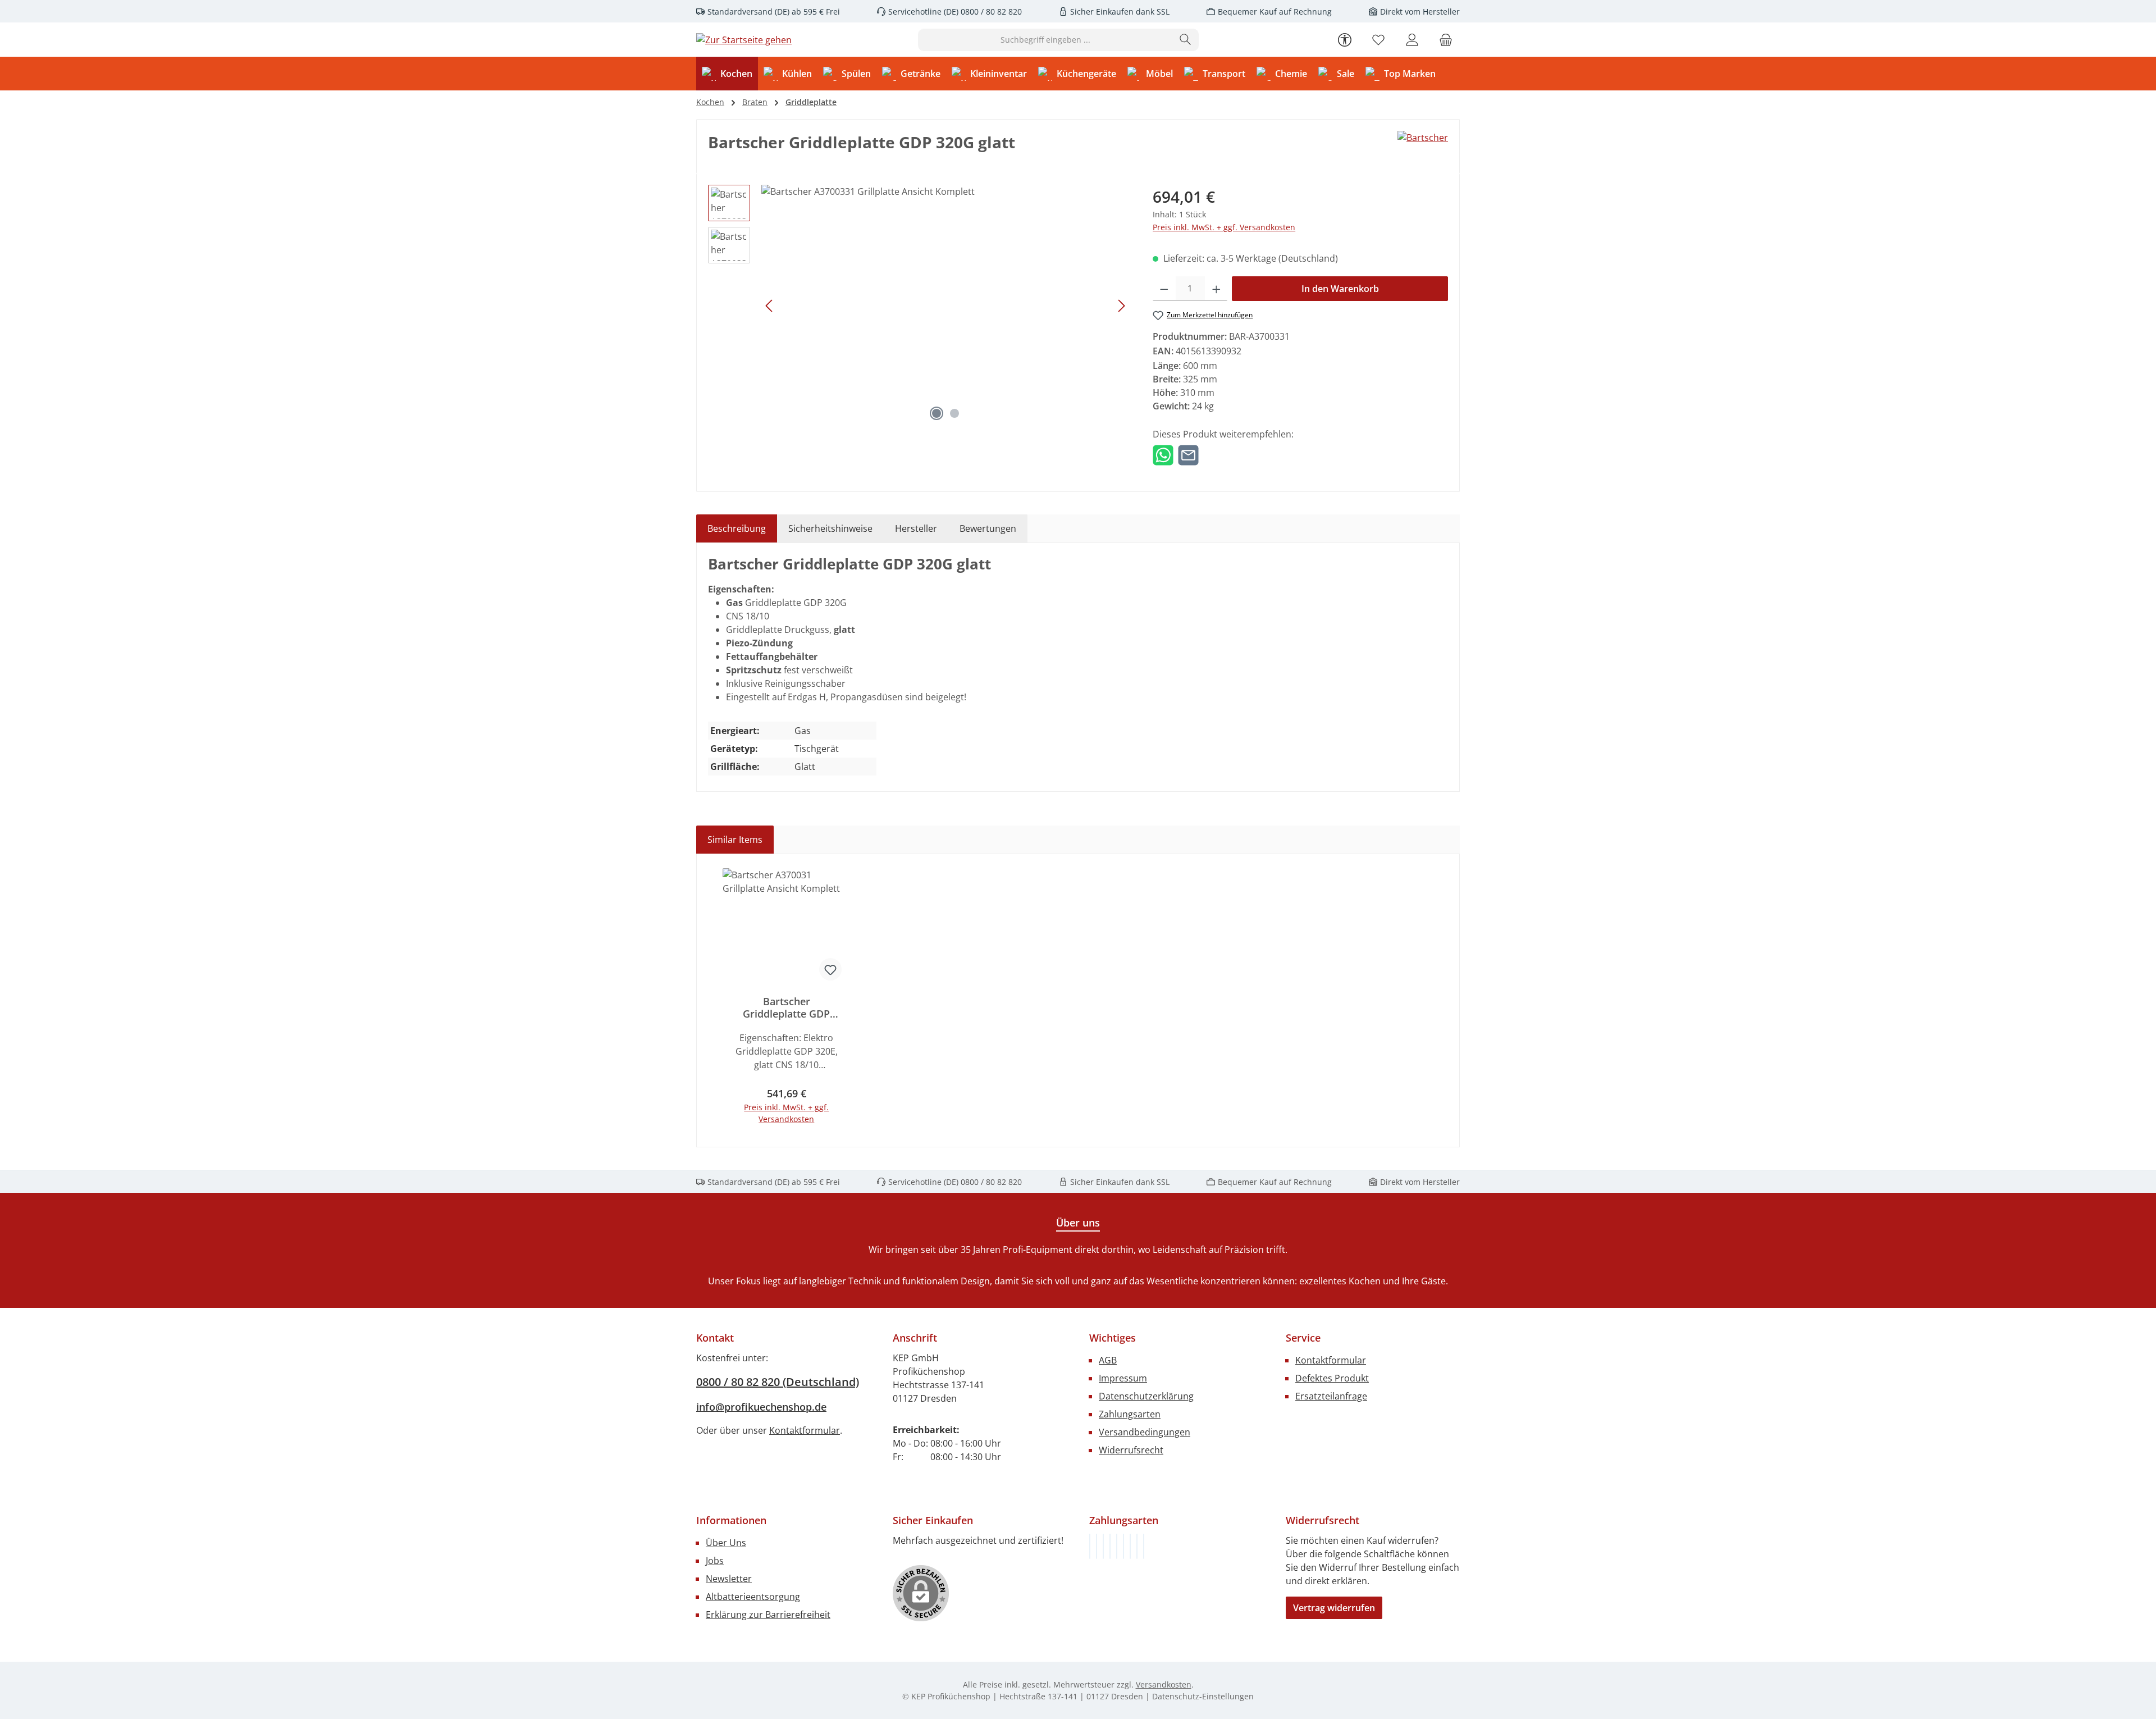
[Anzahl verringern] (1164, 289)
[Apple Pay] (1130, 1546)
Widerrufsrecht (1131, 1450)
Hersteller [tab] (916, 528)
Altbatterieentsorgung (753, 1597)
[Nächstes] (1121, 306)
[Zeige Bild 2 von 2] (954, 413)
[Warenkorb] (1446, 40)
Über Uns (726, 1543)
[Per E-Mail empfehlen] (1188, 454)
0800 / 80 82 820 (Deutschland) (778, 1382)
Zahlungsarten (1130, 1414)
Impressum (1123, 1378)
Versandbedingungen (1145, 1432)
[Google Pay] (1123, 1546)
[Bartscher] (1423, 138)
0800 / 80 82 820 (990, 12)
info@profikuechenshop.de (761, 1407)
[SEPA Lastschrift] (1144, 1546)
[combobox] (1045, 40)
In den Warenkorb (1340, 289)
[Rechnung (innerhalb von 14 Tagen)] (1090, 1546)
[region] (919, 306)
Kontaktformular (805, 1430)
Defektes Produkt (1332, 1378)
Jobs (715, 1561)
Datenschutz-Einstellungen (1203, 1696)
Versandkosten (1164, 1684)
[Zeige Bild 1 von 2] (937, 413)
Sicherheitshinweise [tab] (830, 528)
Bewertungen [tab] (988, 528)
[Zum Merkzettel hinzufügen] (830, 969)
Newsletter (729, 1579)
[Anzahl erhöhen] (1216, 289)
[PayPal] (1110, 1546)
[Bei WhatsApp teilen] (1163, 454)
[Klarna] (1103, 1546)
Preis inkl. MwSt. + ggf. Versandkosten (1224, 227)
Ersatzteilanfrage (1331, 1396)
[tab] (737, 528)
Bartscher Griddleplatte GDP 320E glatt (786, 1007)
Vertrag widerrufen (1334, 1608)
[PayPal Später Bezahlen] (1117, 1546)
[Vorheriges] (770, 306)
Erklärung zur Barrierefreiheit (768, 1615)
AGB (1108, 1360)
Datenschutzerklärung (1146, 1396)
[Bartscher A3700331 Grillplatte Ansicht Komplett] (945, 306)
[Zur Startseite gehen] (744, 40)
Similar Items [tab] (735, 840)
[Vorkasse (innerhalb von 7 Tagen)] (1097, 1546)
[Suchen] (1186, 40)
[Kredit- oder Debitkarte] (1137, 1546)
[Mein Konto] (1412, 40)
